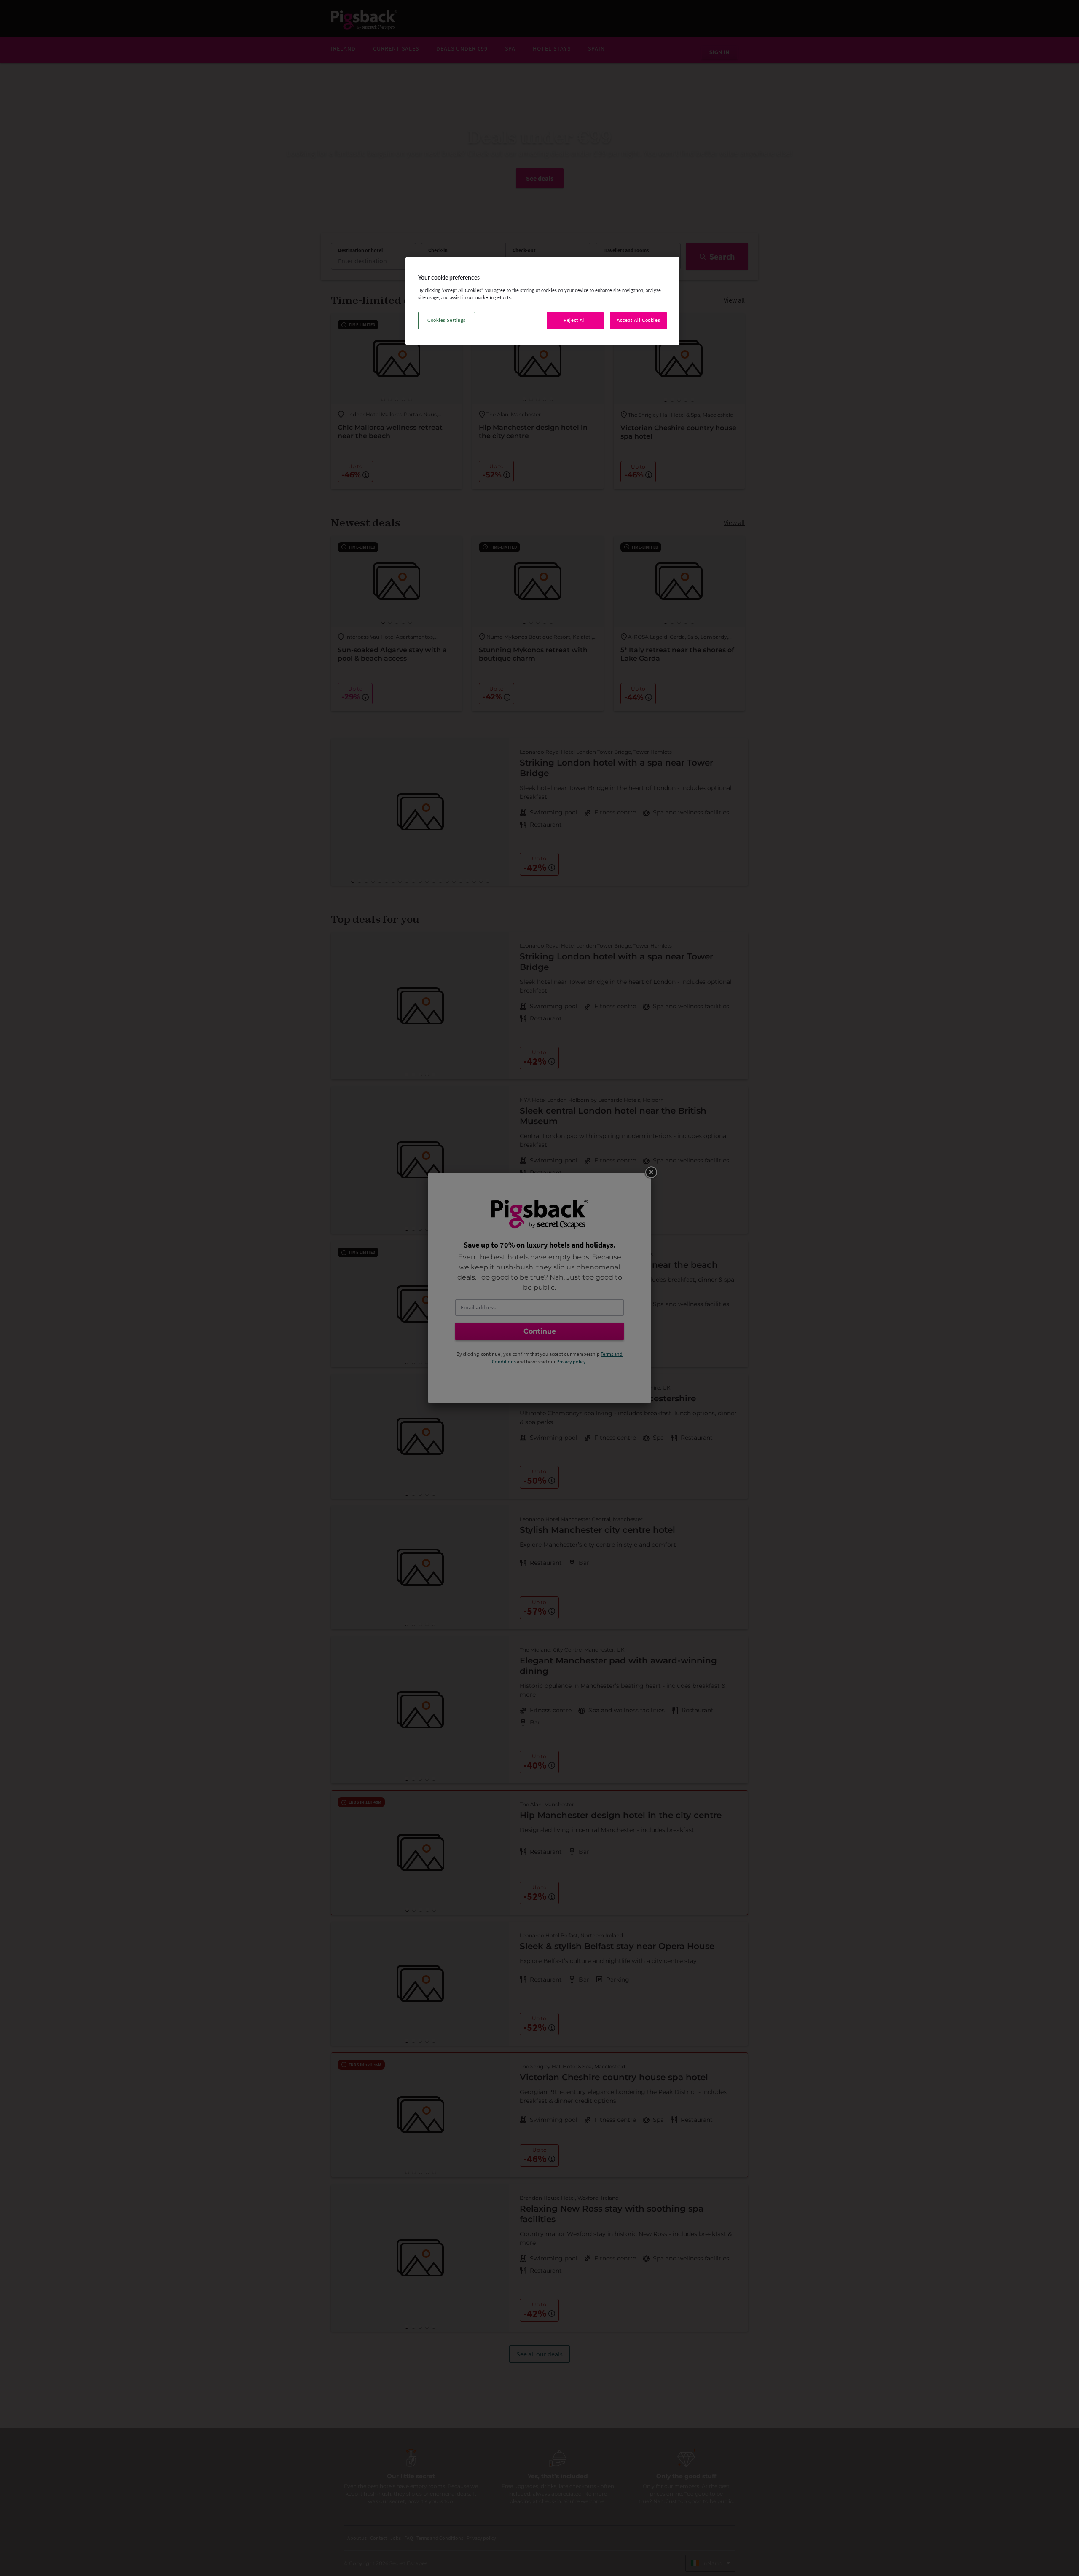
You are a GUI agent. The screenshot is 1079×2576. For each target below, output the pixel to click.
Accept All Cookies (638, 320)
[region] (542, 301)
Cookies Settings (447, 320)
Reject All (575, 320)
